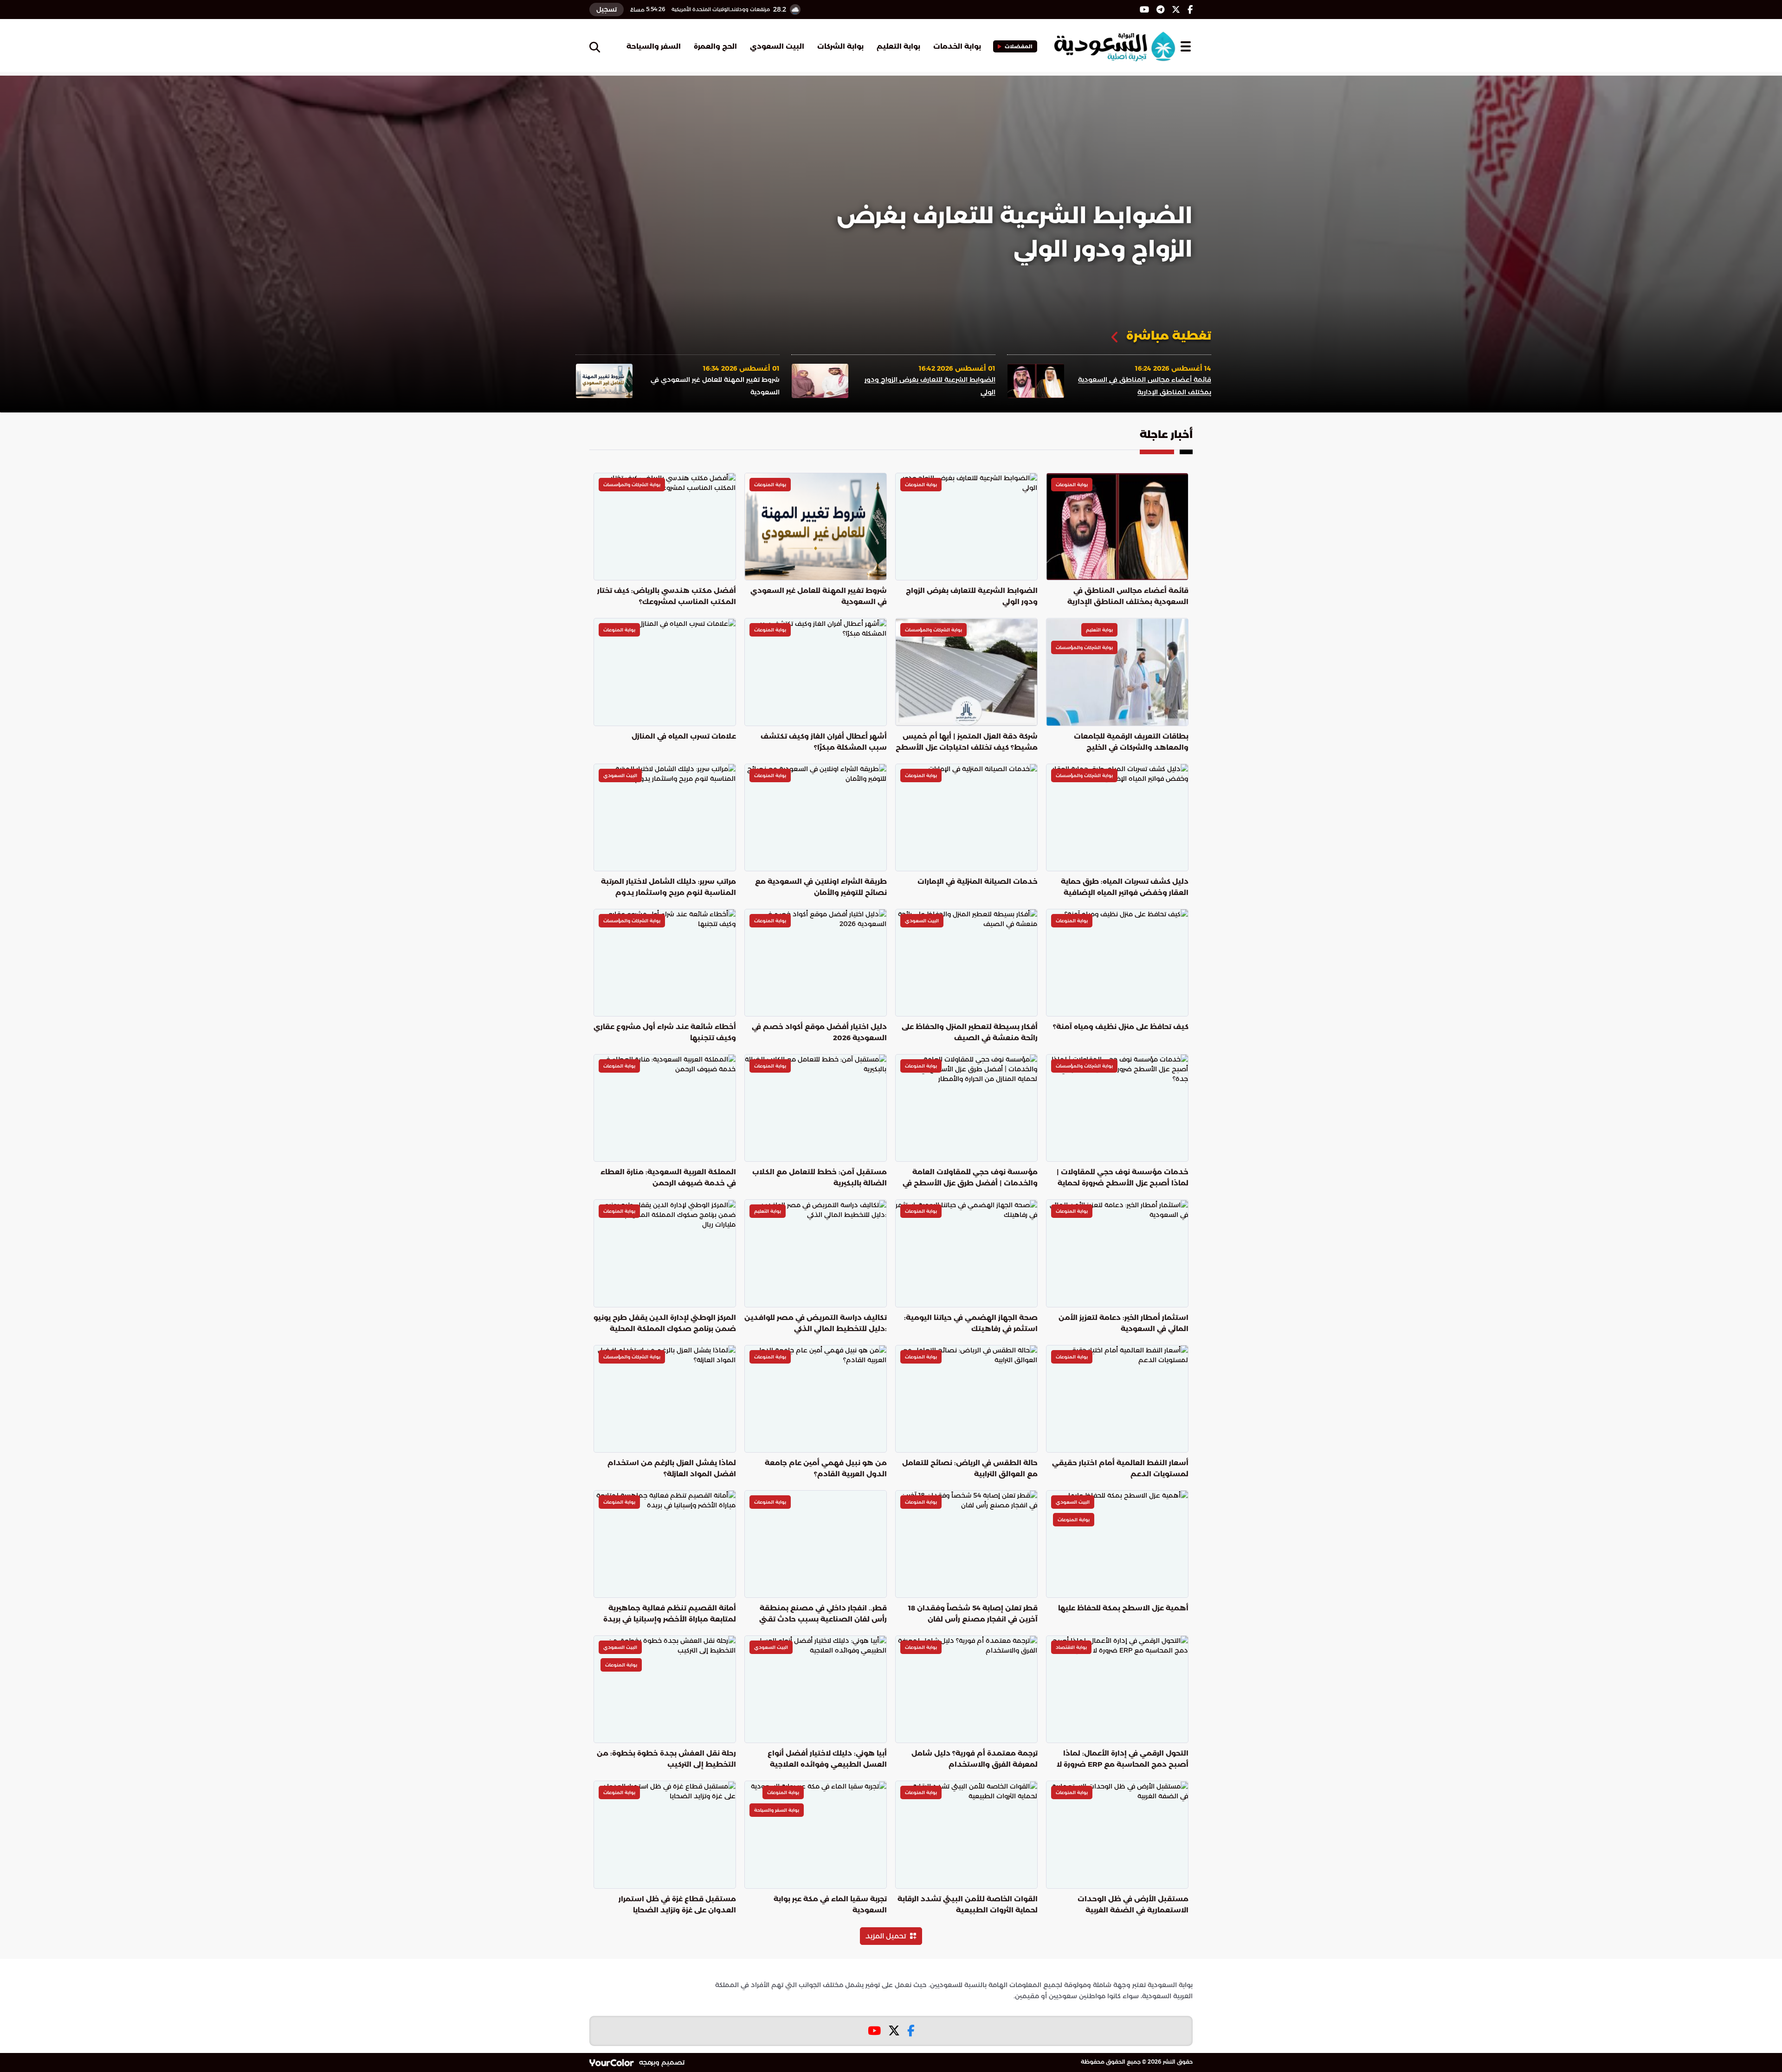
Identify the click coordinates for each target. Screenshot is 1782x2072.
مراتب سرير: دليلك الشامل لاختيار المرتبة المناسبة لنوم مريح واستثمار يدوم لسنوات (668, 888)
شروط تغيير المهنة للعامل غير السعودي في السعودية (1027, 232)
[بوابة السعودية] (1114, 46)
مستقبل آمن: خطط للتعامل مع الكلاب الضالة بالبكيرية (820, 1177)
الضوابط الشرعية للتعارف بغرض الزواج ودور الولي (972, 596)
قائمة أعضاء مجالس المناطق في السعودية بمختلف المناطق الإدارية (1128, 596)
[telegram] (1160, 10)
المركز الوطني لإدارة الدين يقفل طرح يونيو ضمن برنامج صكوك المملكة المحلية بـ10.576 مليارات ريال (665, 1324)
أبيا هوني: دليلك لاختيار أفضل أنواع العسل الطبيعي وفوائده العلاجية (827, 1759)
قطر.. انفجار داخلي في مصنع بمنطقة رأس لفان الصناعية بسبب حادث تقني (823, 1613)
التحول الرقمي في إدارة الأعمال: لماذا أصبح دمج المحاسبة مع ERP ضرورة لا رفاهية (1123, 1760)
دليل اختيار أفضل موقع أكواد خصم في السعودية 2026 (819, 1032)
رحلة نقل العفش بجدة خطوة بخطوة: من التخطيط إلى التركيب (666, 1759)
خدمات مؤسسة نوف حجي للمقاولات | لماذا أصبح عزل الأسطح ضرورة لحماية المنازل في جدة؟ (1123, 1178)
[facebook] (1190, 10)
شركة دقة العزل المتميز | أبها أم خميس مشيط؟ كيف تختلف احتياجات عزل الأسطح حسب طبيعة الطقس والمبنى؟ (967, 743)
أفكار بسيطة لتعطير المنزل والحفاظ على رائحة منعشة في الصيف (970, 1032)
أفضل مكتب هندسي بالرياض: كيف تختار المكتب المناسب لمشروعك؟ (667, 596)
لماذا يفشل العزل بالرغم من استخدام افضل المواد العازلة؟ (672, 1468)
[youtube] (1144, 10)
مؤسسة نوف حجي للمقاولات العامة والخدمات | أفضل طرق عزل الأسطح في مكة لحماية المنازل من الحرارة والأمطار (970, 1178)
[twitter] (1176, 10)
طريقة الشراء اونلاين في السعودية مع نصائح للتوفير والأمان (821, 887)
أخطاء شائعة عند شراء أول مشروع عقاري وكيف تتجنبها (665, 1032)
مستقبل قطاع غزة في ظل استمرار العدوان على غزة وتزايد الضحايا (677, 1904)
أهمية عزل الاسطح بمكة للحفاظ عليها (1123, 1608)
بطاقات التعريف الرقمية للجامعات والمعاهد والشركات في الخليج (1131, 742)
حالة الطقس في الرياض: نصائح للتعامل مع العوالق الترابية (970, 1468)
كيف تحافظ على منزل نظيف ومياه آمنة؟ (1121, 1026)
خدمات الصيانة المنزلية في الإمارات (978, 881)
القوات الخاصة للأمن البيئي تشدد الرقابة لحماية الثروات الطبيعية (968, 1904)
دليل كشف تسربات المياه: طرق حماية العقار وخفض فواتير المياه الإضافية (1125, 887)
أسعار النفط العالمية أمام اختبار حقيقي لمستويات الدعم (1120, 1468)
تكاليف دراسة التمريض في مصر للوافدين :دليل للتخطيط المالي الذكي (816, 1323)
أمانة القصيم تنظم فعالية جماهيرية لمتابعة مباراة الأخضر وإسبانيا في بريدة (670, 1613)
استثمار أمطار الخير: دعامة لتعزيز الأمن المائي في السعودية (1123, 1323)
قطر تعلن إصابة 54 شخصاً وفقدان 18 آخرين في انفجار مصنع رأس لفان (973, 1613)
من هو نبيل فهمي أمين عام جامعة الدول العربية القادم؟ (826, 1468)
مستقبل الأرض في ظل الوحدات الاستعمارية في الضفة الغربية (1133, 1904)
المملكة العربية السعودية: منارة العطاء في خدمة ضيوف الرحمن (668, 1177)
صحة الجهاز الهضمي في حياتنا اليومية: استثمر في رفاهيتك (971, 1323)
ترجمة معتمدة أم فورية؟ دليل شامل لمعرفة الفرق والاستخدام (975, 1759)
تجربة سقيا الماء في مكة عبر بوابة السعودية (830, 1904)
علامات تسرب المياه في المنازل (684, 736)
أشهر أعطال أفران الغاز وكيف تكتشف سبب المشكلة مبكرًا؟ (824, 742)
